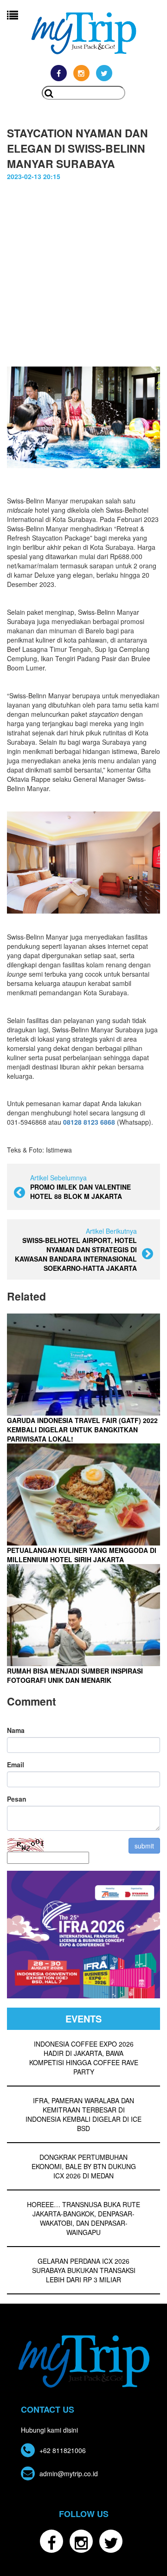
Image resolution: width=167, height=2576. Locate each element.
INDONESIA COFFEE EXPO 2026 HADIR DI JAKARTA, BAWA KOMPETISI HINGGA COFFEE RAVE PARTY (84, 2058)
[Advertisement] (83, 269)
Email (16, 1765)
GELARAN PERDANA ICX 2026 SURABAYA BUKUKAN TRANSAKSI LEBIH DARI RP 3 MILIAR (84, 2270)
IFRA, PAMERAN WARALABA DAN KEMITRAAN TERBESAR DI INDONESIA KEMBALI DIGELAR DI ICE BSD (83, 2114)
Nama (16, 1730)
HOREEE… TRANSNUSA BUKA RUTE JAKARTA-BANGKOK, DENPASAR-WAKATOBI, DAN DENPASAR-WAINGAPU (83, 2218)
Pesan (17, 1799)
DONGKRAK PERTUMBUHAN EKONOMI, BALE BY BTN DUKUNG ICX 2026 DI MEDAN (84, 2166)
